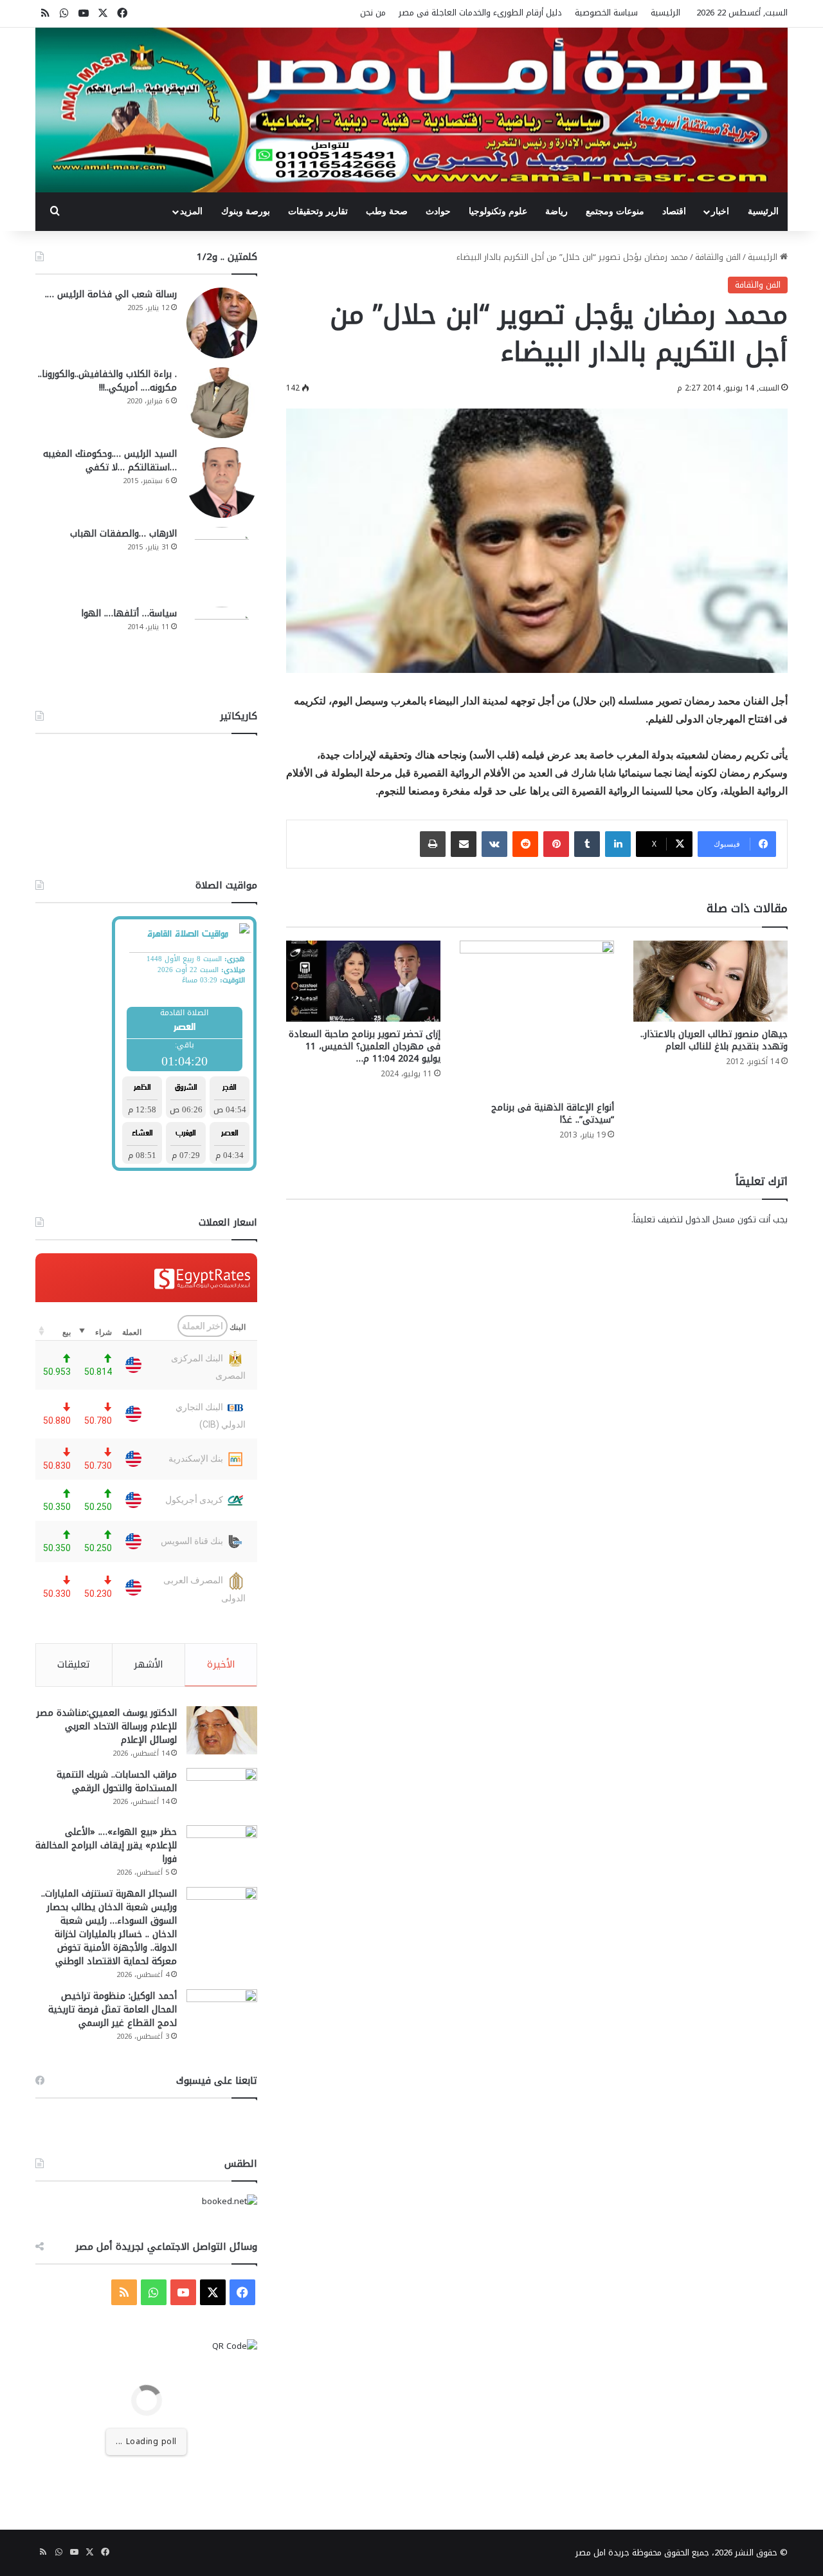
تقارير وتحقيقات (318, 211)
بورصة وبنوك (246, 211)
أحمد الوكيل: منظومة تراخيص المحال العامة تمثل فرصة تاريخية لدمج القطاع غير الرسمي (113, 2010)
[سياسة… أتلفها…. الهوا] (222, 642)
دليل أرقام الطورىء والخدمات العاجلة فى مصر (480, 13)
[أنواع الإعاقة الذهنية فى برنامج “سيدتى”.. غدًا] (537, 1018)
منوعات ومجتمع (615, 211)
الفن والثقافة (718, 257)
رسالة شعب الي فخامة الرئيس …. (111, 294)
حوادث (438, 211)
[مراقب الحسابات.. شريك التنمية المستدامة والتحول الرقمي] (222, 1792)
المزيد (191, 211)
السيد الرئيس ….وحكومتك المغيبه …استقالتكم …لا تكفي (110, 461)
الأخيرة (221, 1664)
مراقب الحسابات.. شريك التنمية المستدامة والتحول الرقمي (117, 1781)
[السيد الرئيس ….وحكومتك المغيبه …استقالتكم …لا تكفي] (222, 483)
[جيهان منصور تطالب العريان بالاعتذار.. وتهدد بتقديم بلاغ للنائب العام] (710, 981)
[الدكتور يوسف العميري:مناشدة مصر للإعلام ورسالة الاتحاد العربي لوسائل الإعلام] (222, 1730)
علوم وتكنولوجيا (498, 211)
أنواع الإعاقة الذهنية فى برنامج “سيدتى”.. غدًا (553, 1114)
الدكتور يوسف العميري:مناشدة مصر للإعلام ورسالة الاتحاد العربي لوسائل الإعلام (107, 1726)
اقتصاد (674, 211)
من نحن (373, 13)
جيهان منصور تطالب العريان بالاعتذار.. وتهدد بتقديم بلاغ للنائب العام (714, 1040)
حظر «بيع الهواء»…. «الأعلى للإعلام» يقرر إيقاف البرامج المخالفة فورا (106, 1845)
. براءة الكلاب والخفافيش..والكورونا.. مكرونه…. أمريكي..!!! (107, 381)
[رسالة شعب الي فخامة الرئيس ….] (222, 323)
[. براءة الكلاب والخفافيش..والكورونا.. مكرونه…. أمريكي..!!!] (222, 403)
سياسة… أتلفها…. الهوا (129, 613)
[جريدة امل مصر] (411, 110)
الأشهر (149, 1664)
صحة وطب (387, 211)
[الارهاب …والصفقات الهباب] (222, 562)
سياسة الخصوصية (606, 13)
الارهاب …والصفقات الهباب (123, 534)
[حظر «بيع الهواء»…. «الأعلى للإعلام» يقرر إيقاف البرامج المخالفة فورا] (222, 1849)
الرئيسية (665, 13)
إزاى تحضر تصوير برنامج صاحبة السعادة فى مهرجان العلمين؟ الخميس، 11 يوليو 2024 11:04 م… (365, 1046)
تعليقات (74, 1664)
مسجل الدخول (710, 1219)
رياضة (556, 211)
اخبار (720, 211)
